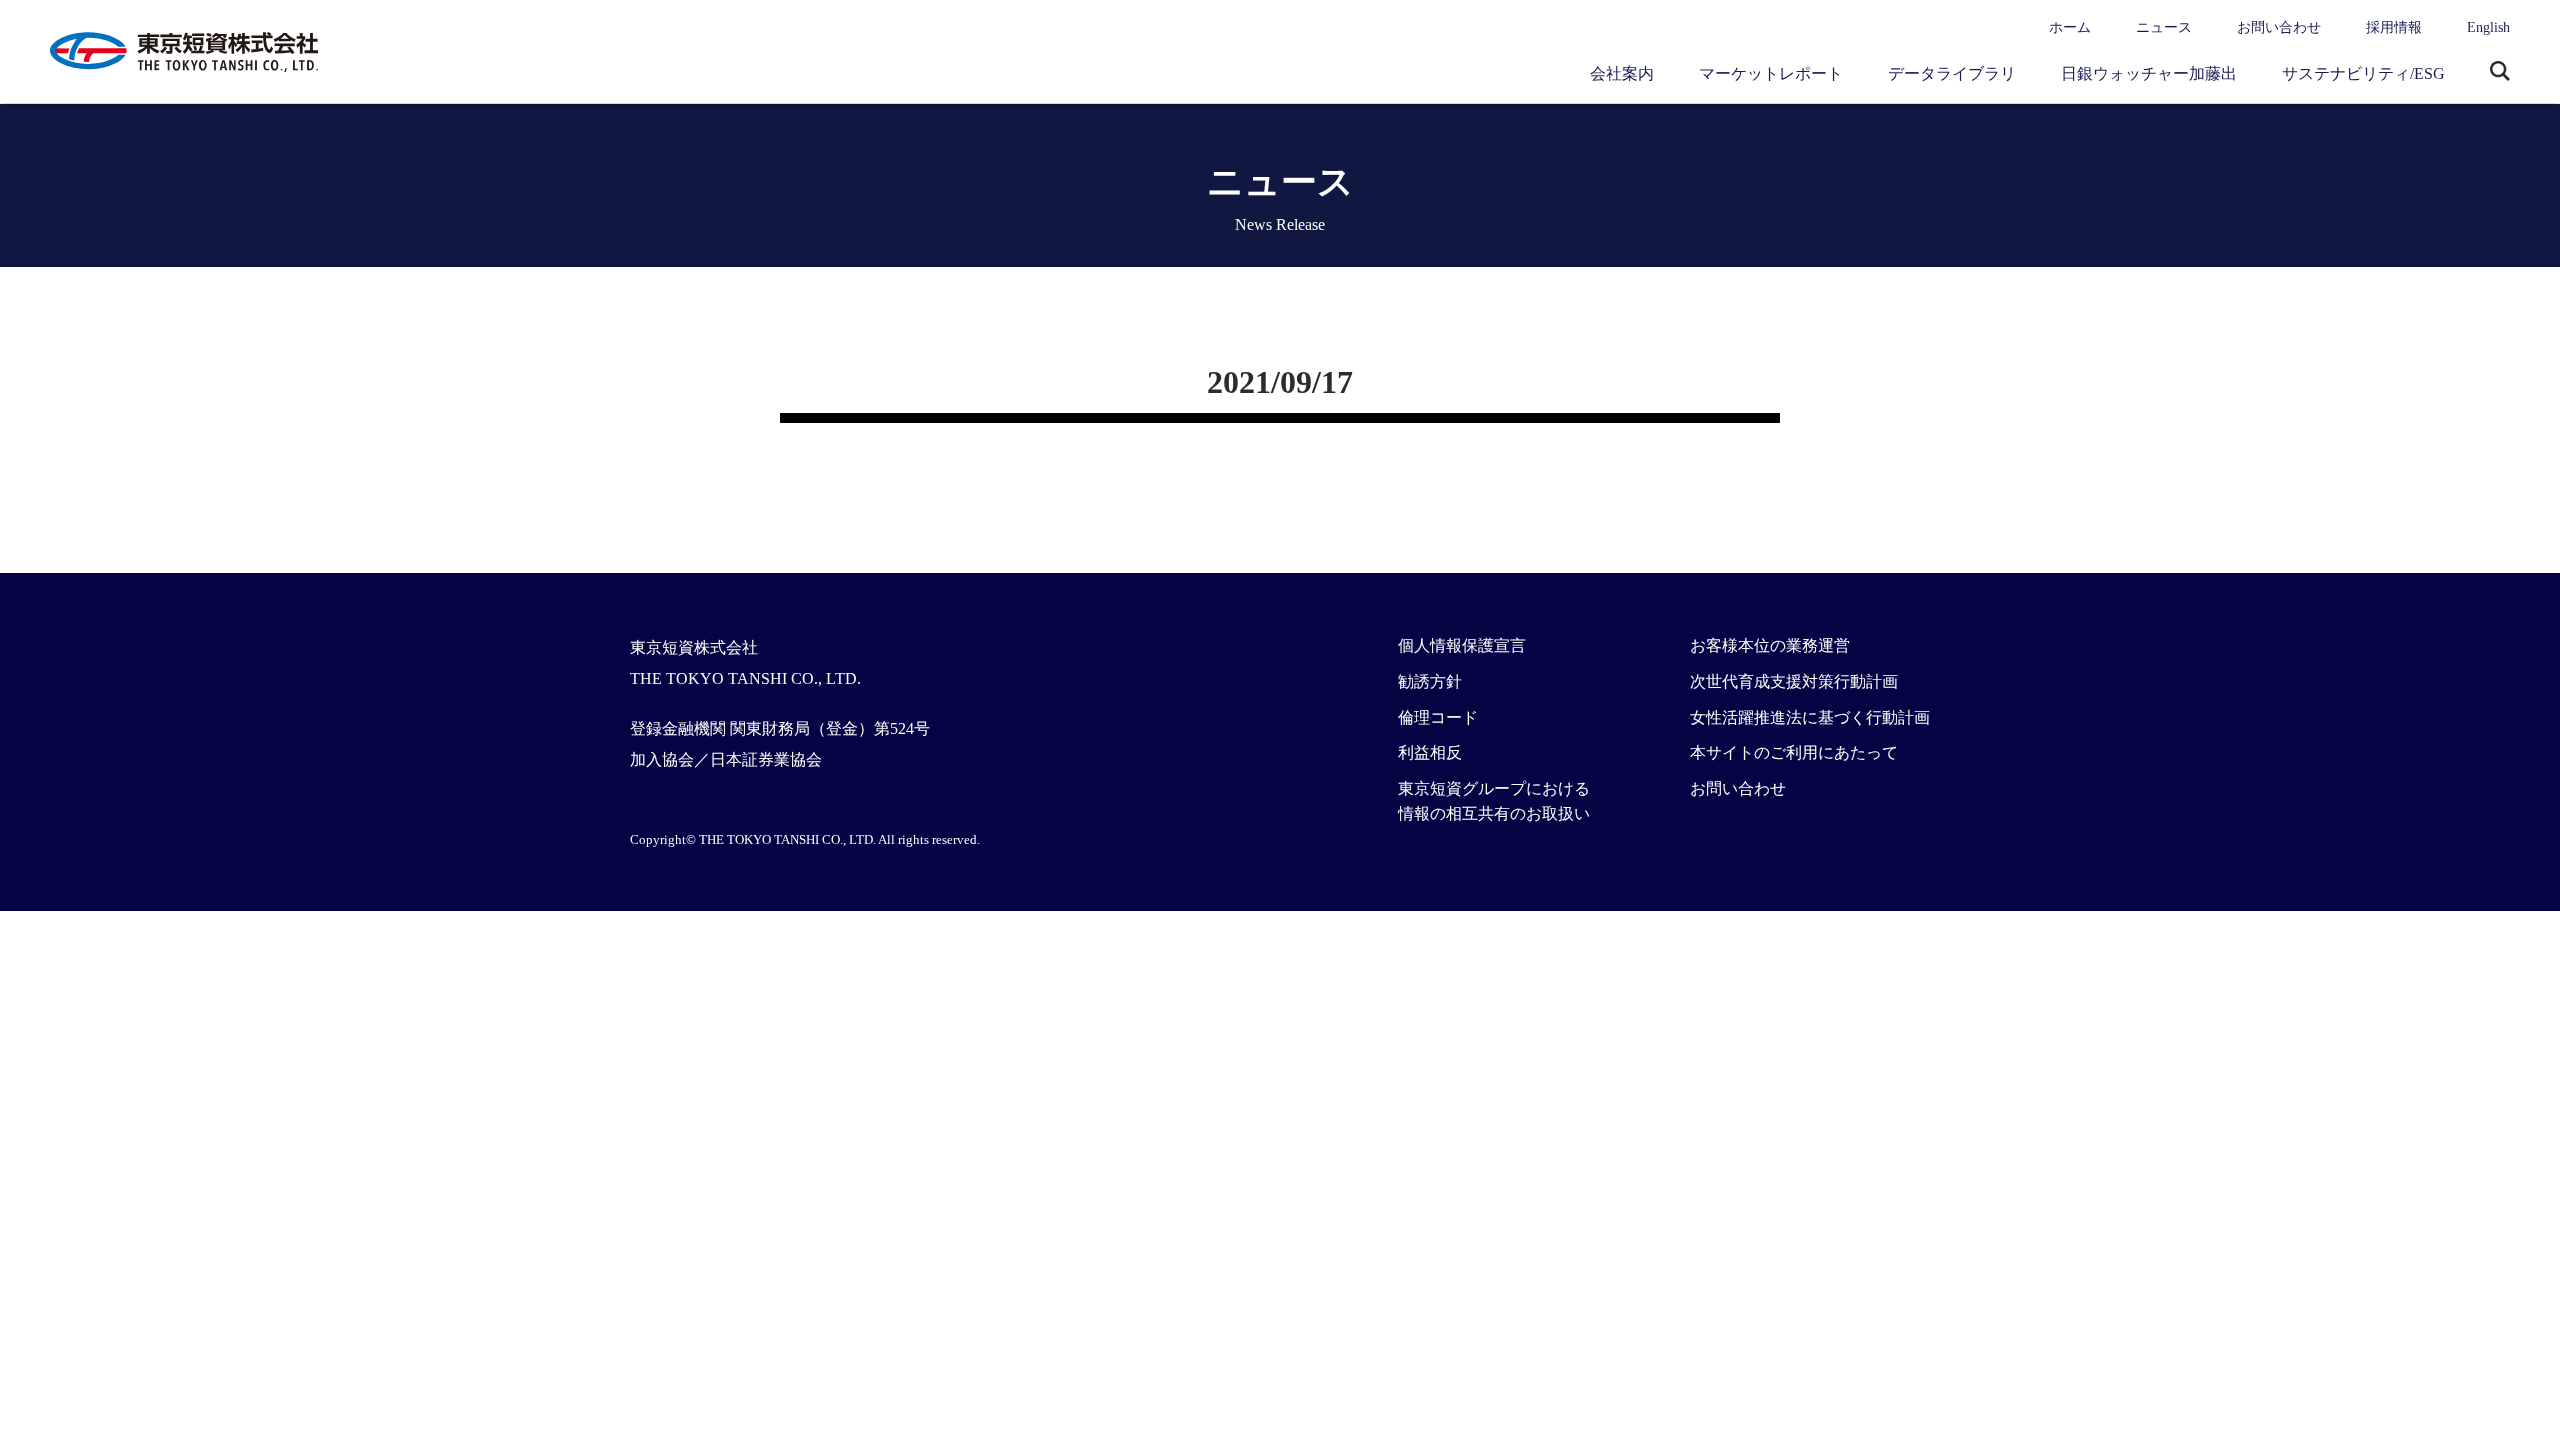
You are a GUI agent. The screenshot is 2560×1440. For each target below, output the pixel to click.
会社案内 (1622, 73)
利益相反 (1430, 752)
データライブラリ (1952, 73)
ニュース (2164, 27)
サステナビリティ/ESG (2363, 73)
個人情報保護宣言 (1462, 645)
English (2488, 27)
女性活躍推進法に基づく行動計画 (1810, 717)
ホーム (2070, 27)
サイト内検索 (2500, 73)
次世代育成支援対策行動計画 (1794, 681)
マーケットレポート (1771, 73)
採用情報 (2394, 27)
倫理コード (1438, 717)
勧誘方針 (1430, 681)
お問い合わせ (2279, 27)
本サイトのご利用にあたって (1794, 752)
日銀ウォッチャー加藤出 (2149, 73)
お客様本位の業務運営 (1770, 645)
